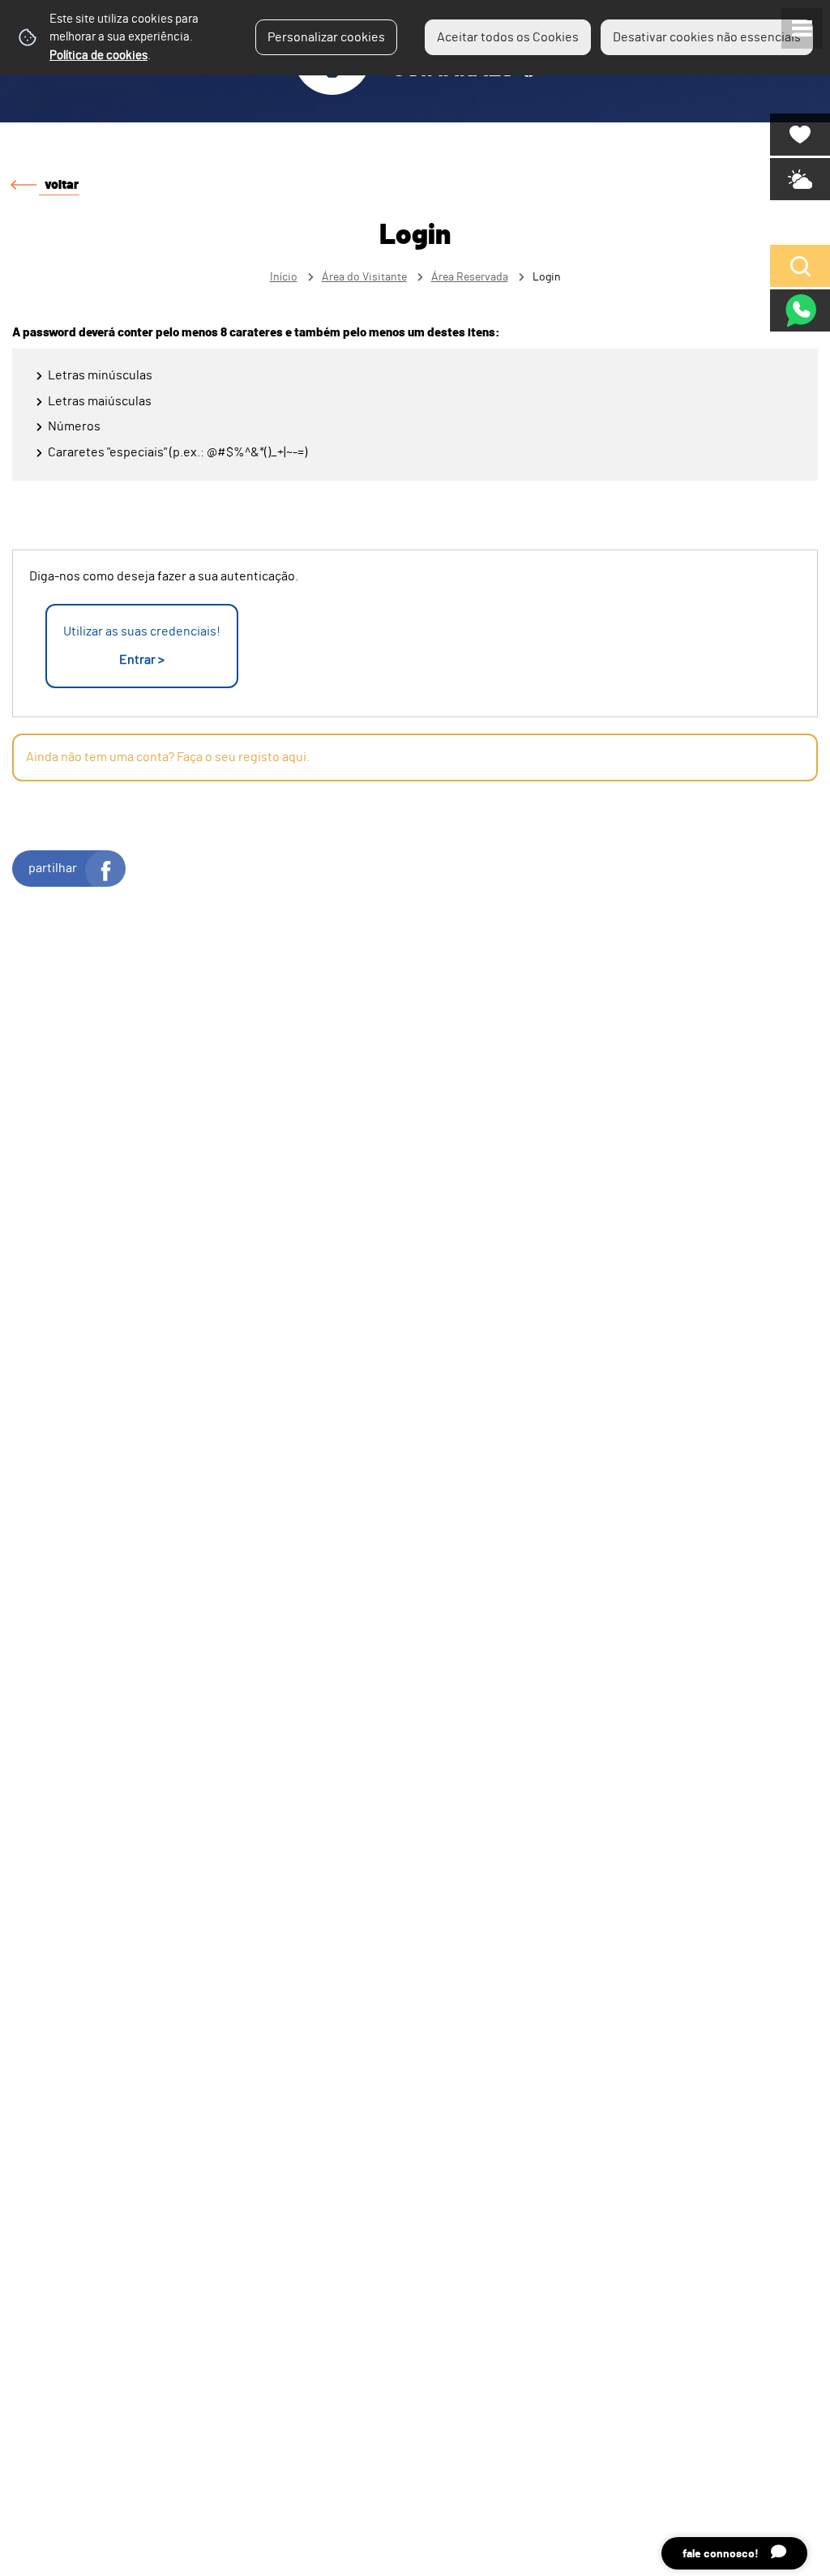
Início (284, 277)
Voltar (62, 185)
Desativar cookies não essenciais (707, 37)
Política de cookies (98, 56)
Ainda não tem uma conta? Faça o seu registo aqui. (168, 757)
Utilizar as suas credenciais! (142, 646)
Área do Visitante (364, 277)
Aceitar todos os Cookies (508, 37)
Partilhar (53, 868)
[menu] (802, 28)
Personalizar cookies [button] (326, 37)
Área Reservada (470, 277)
